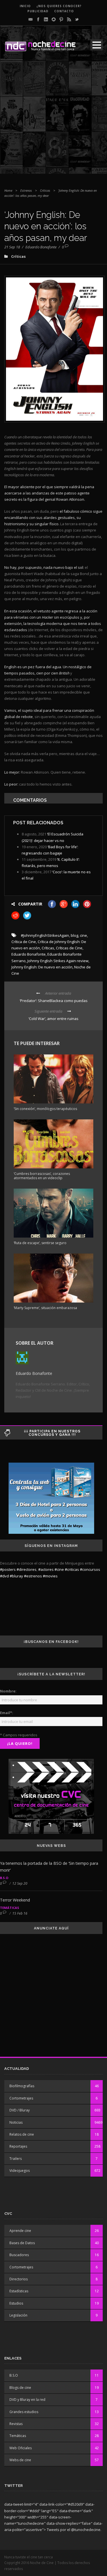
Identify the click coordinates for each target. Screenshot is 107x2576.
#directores (27, 1569)
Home (8, 190)
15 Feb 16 (20, 1913)
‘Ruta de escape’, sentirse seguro (40, 1243)
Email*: (7, 1713)
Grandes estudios (24, 2412)
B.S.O (4, 1878)
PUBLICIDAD (38, 11)
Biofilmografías (22, 2086)
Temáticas (10, 1908)
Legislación (18, 2315)
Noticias (16, 2122)
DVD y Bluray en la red (27, 2400)
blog (74, 935)
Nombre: (8, 1691)
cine (83, 935)
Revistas (16, 2424)
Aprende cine (20, 2231)
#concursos (90, 1569)
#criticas (72, 1569)
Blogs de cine (20, 2388)
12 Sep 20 (20, 1883)
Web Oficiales (21, 2448)
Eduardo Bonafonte (41, 247)
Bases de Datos (22, 2243)
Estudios (16, 2303)
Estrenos (26, 190)
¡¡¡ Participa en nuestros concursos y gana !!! (52, 1433)
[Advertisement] (53, 120)
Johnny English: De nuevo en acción (42, 967)
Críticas (45, 190)
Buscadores (19, 2255)
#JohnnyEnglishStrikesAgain (45, 935)
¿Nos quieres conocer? (59, 6)
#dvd (4, 1576)
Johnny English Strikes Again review (58, 961)
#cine (59, 1569)
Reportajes (18, 2146)
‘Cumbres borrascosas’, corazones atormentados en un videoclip (42, 1176)
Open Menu (97, 45)
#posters (8, 1569)
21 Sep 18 (12, 247)
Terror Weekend (15, 1900)
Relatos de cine (22, 2134)
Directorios (19, 2279)
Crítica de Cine (24, 942)
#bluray (16, 1576)
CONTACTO (64, 11)
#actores (46, 1569)
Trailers (16, 2159)
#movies (50, 1576)
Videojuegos (20, 2171)
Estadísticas (19, 2291)
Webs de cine (20, 2460)
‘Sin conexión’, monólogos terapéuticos (45, 1109)
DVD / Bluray (20, 2110)
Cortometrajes (21, 2098)
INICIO (25, 6)
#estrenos (33, 1576)
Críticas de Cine (69, 948)
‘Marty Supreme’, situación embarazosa (45, 1308)
